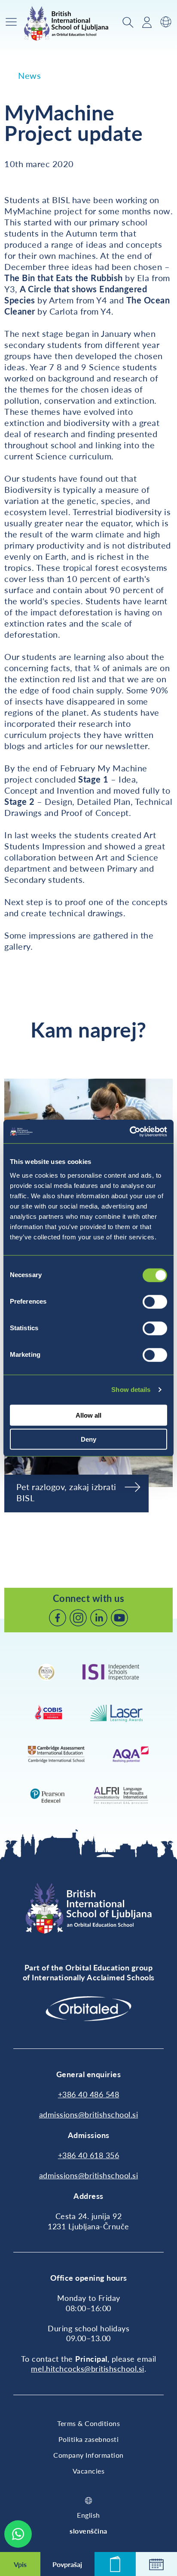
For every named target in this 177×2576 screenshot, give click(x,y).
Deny (88, 1439)
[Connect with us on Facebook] (58, 1618)
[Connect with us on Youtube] (119, 1618)
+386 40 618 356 (89, 2155)
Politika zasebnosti (89, 2439)
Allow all (88, 1415)
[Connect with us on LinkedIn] (99, 1618)
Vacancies (89, 2471)
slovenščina (88, 2531)
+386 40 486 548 (89, 2094)
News (29, 75)
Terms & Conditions (88, 2423)
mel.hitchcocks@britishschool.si (88, 2369)
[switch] (155, 1301)
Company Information (88, 2455)
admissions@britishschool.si (89, 2114)
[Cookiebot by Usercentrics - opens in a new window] (130, 1131)
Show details (131, 1390)
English (88, 2515)
